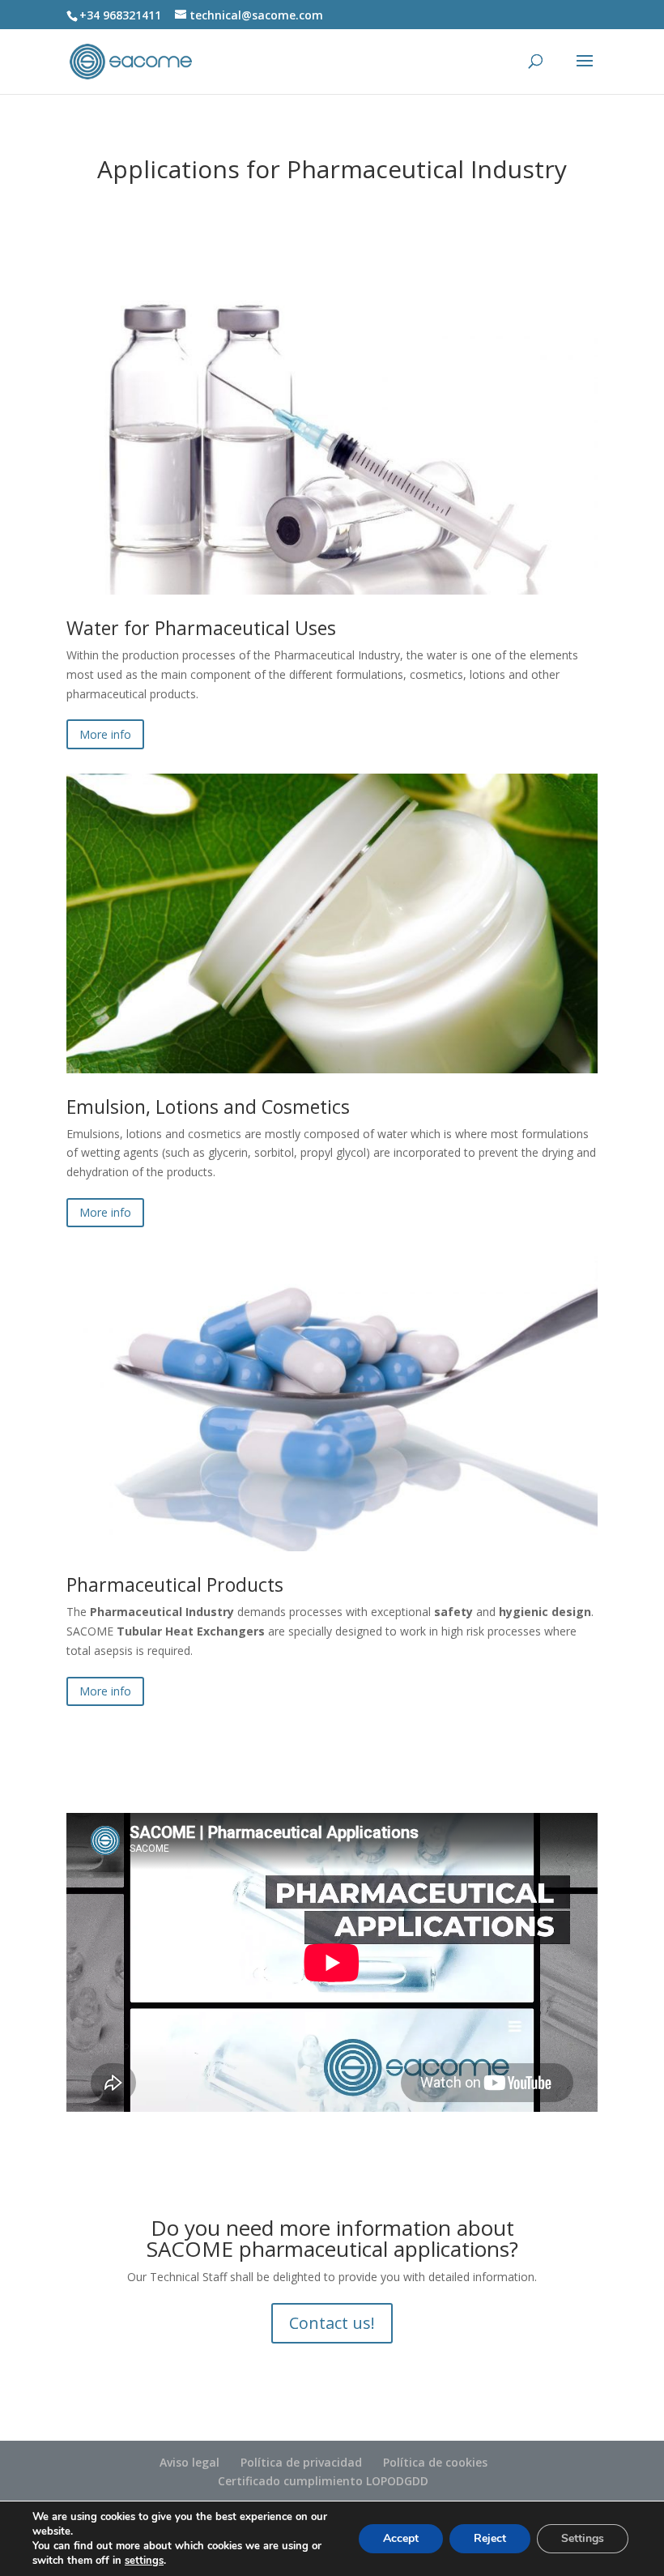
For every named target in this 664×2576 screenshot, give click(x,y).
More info (105, 734)
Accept (401, 2538)
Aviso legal (189, 2462)
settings (144, 2561)
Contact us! (332, 2323)
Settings (583, 2538)
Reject (490, 2538)
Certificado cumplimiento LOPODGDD (323, 2481)
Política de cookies (435, 2462)
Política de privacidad (301, 2462)
